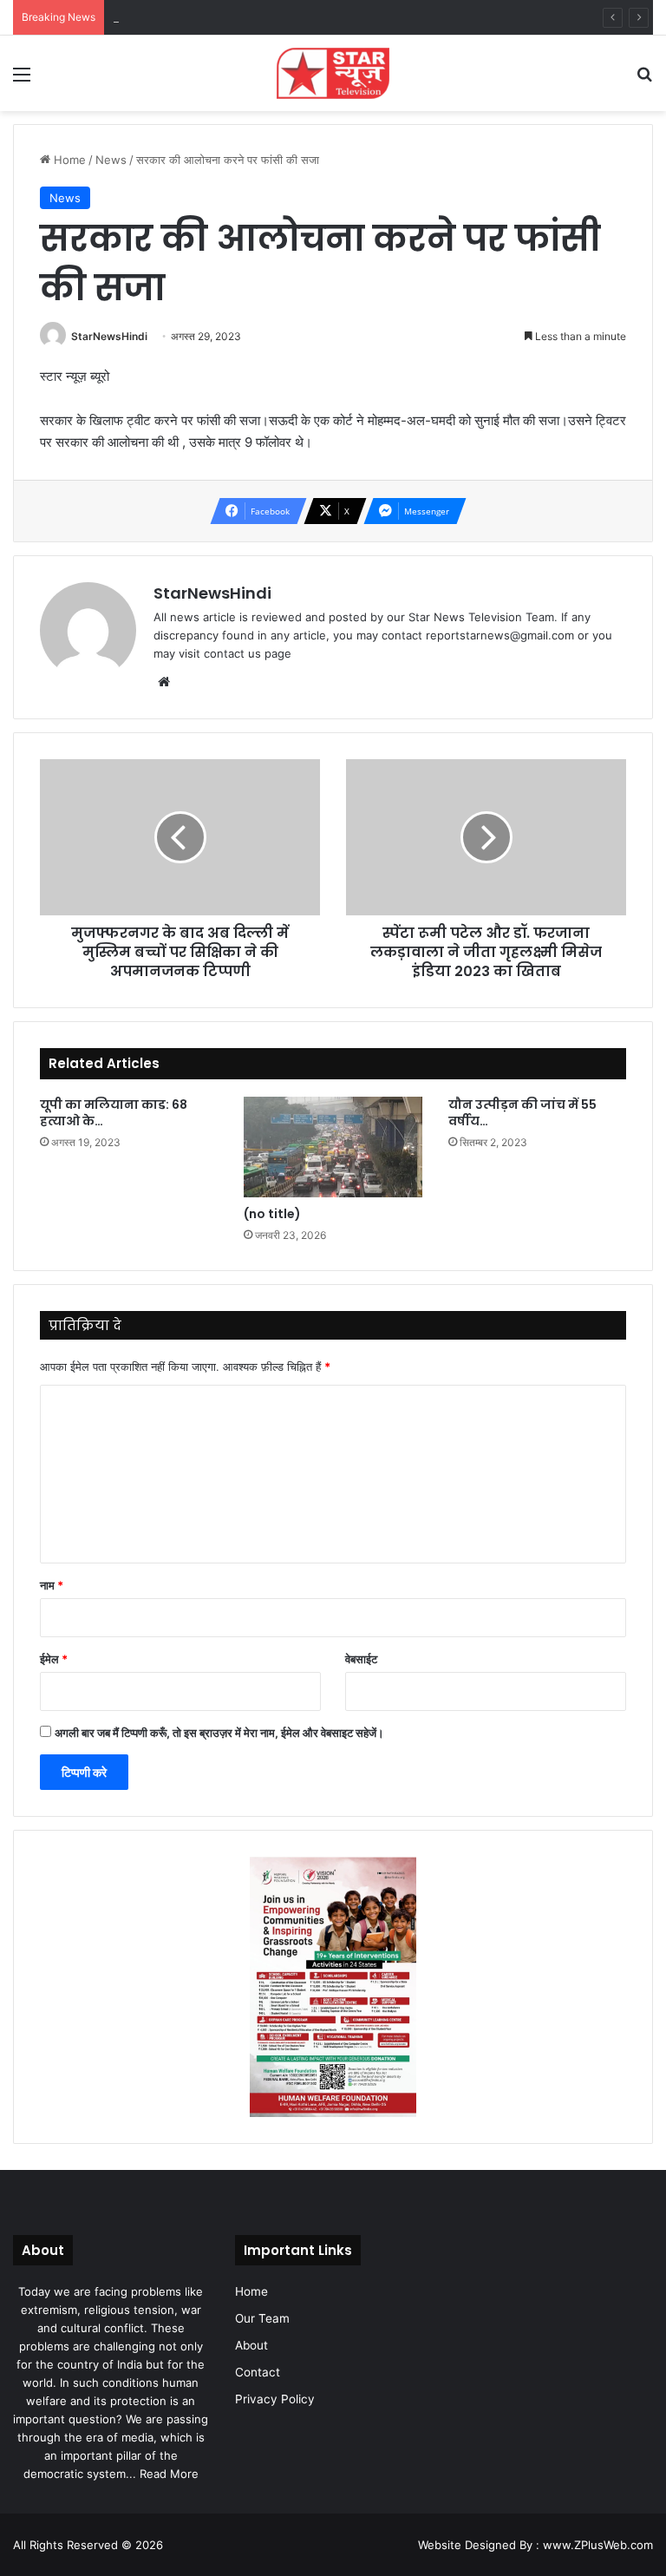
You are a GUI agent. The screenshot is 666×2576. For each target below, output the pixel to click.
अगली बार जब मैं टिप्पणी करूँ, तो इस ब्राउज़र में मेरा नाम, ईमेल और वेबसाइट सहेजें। (219, 1733)
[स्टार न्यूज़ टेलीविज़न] (333, 73)
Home (68, 160)
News (111, 160)
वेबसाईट (361, 1659)
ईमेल (54, 1659)
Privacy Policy (275, 2399)
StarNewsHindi (109, 336)
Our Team (262, 2318)
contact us (232, 653)
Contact (258, 2372)
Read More (169, 2474)
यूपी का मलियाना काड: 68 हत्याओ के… (114, 1113)
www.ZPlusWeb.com (598, 2545)
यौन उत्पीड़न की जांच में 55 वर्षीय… (522, 1113)
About (251, 2345)
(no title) (272, 1214)
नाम (52, 1585)
